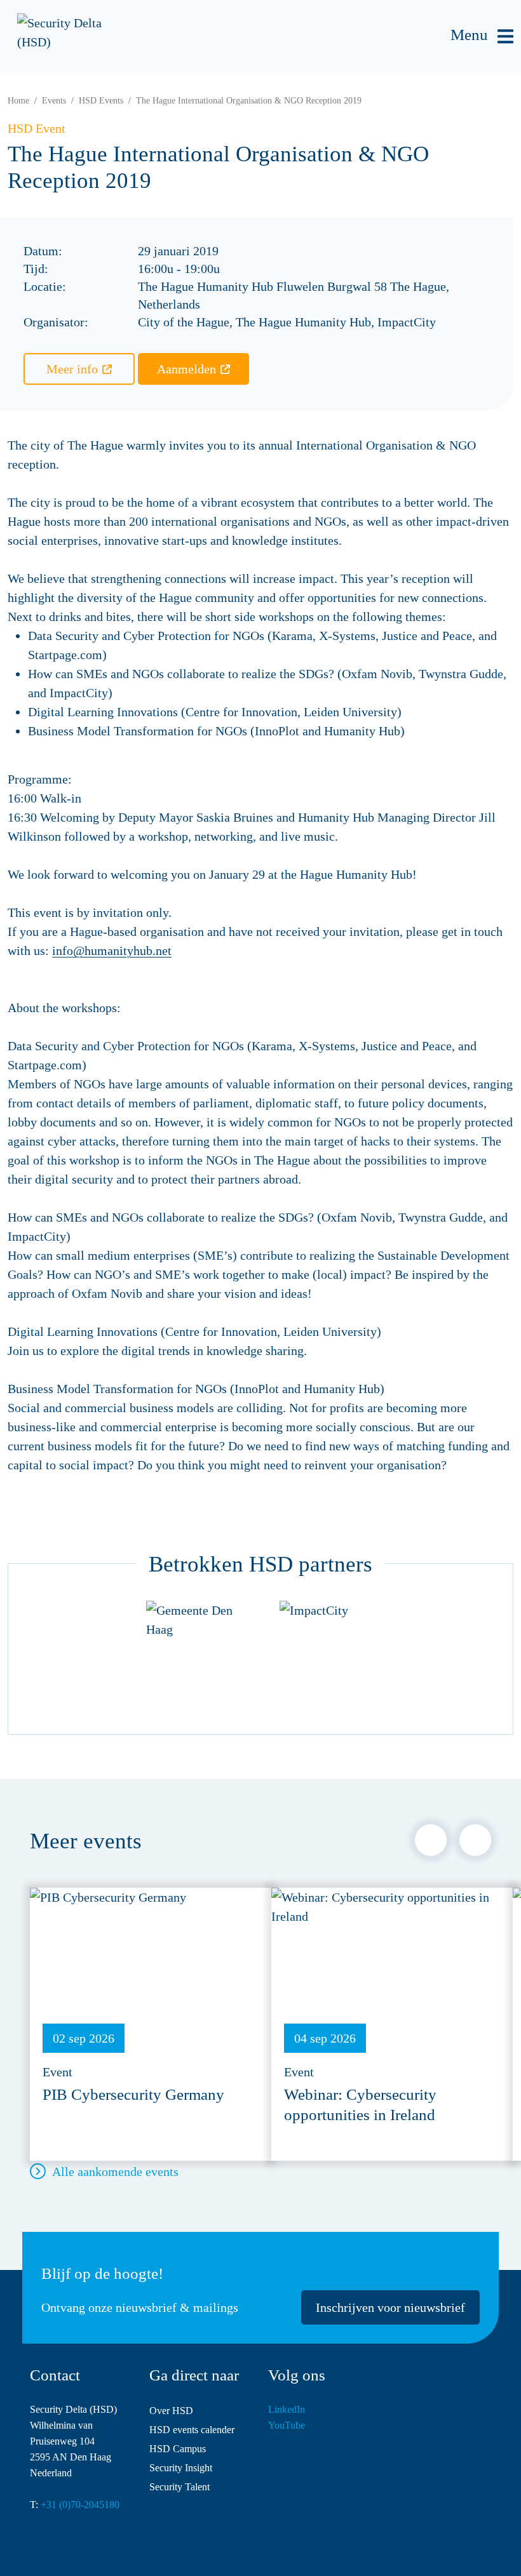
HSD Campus (178, 2449)
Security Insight (181, 2468)
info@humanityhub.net (112, 951)
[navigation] (482, 37)
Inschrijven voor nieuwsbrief (390, 2307)
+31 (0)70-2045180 (80, 2505)
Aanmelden (186, 369)
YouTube (287, 2425)
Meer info (72, 369)
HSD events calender (192, 2430)
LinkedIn (287, 2409)
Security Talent (179, 2487)
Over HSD (171, 2411)
